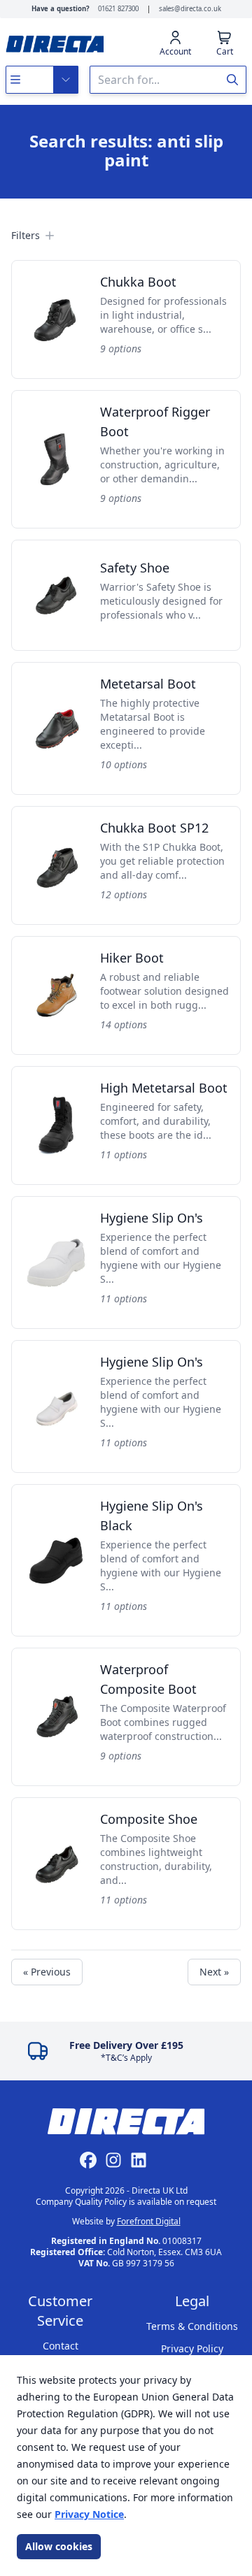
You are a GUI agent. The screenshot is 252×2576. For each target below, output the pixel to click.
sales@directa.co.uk (190, 9)
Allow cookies (59, 2546)
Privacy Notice (89, 2514)
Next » (214, 1972)
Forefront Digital (149, 2221)
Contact (61, 2346)
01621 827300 (118, 9)
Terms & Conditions (192, 2326)
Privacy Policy (192, 2348)
